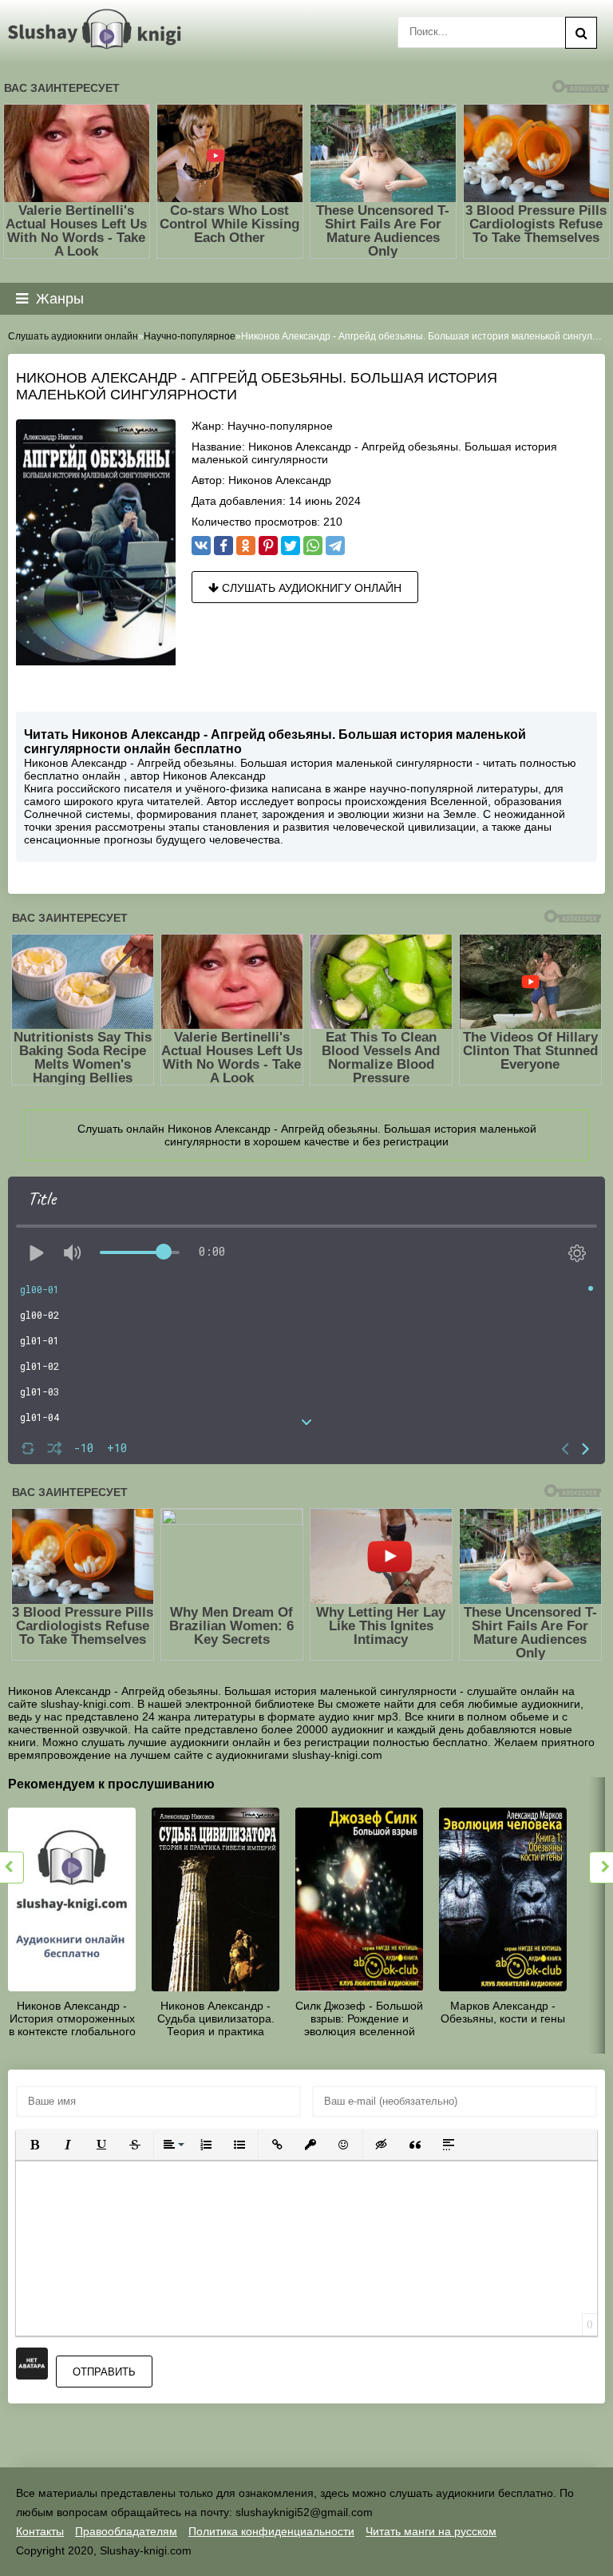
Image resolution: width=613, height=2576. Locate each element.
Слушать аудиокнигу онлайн (310, 588)
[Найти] (581, 33)
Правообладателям (126, 2531)
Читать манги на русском (431, 2531)
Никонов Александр (280, 480)
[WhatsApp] (313, 546)
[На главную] (98, 30)
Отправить (104, 2372)
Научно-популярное (280, 426)
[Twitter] (291, 546)
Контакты (40, 2531)
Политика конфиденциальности (271, 2531)
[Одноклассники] (246, 546)
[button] (34, 2145)
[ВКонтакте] (201, 546)
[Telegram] (335, 546)
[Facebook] (223, 546)
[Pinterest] (268, 546)
